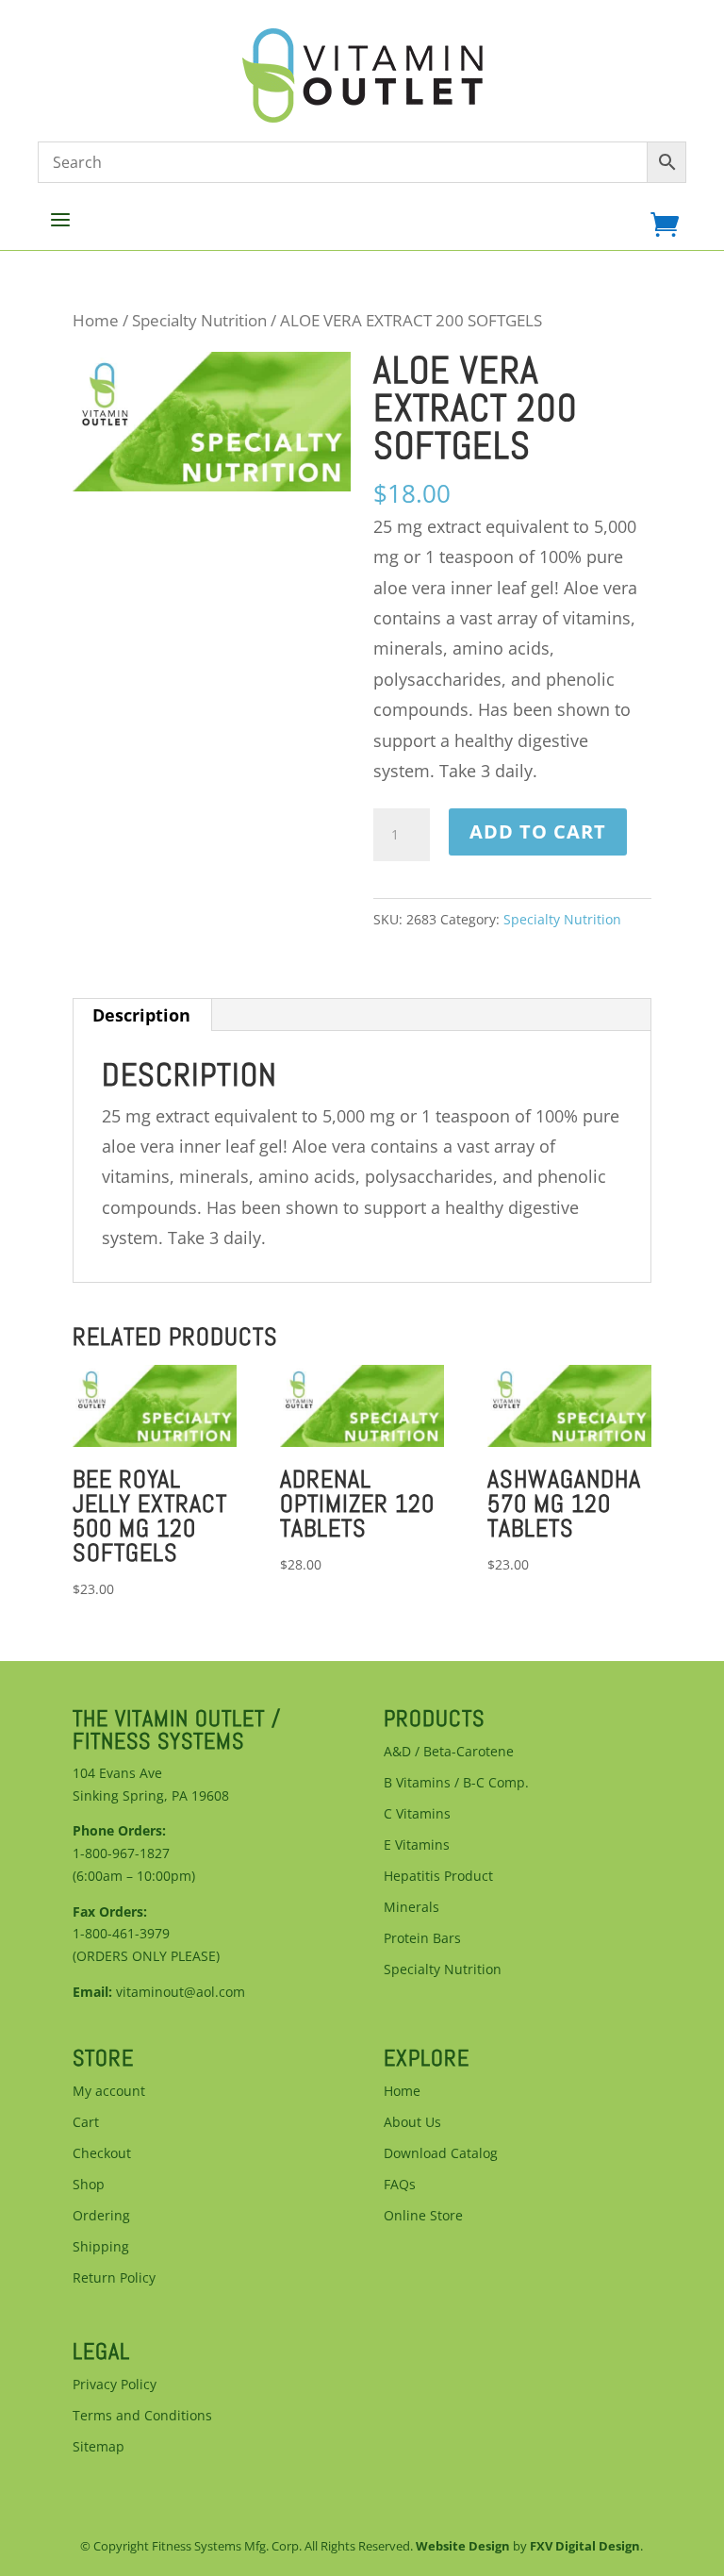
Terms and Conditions (142, 2415)
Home (96, 320)
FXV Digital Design (585, 2546)
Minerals (411, 1907)
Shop (89, 2184)
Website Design (463, 2546)
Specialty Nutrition (199, 320)
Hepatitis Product (438, 1876)
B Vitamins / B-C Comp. (456, 1782)
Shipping (101, 2246)
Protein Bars (422, 1938)
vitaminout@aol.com (181, 1992)
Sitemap (99, 2446)
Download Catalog (441, 2153)
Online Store (423, 2215)
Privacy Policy (115, 2384)
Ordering (101, 2215)
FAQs (400, 2184)
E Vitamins (417, 1845)
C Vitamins (417, 1813)
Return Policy (114, 2277)
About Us (412, 2122)
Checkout (102, 2153)
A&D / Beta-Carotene (449, 1751)
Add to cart (538, 831)
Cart (86, 2122)
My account (109, 2091)
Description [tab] (141, 1015)
